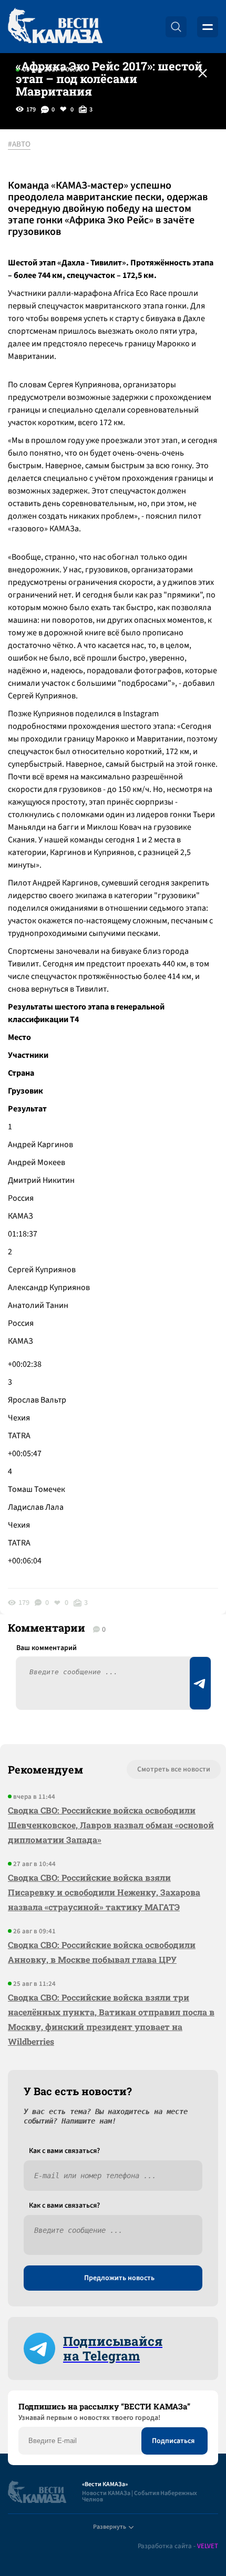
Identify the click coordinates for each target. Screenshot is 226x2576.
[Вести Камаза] (55, 27)
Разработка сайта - (178, 2546)
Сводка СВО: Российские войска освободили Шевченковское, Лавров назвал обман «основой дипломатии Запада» (111, 1825)
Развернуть (110, 2527)
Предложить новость (119, 2278)
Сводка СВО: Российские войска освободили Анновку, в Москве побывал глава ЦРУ (102, 1952)
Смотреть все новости (174, 1769)
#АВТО (19, 145)
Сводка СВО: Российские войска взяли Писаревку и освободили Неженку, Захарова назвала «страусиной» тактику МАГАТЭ (104, 1892)
